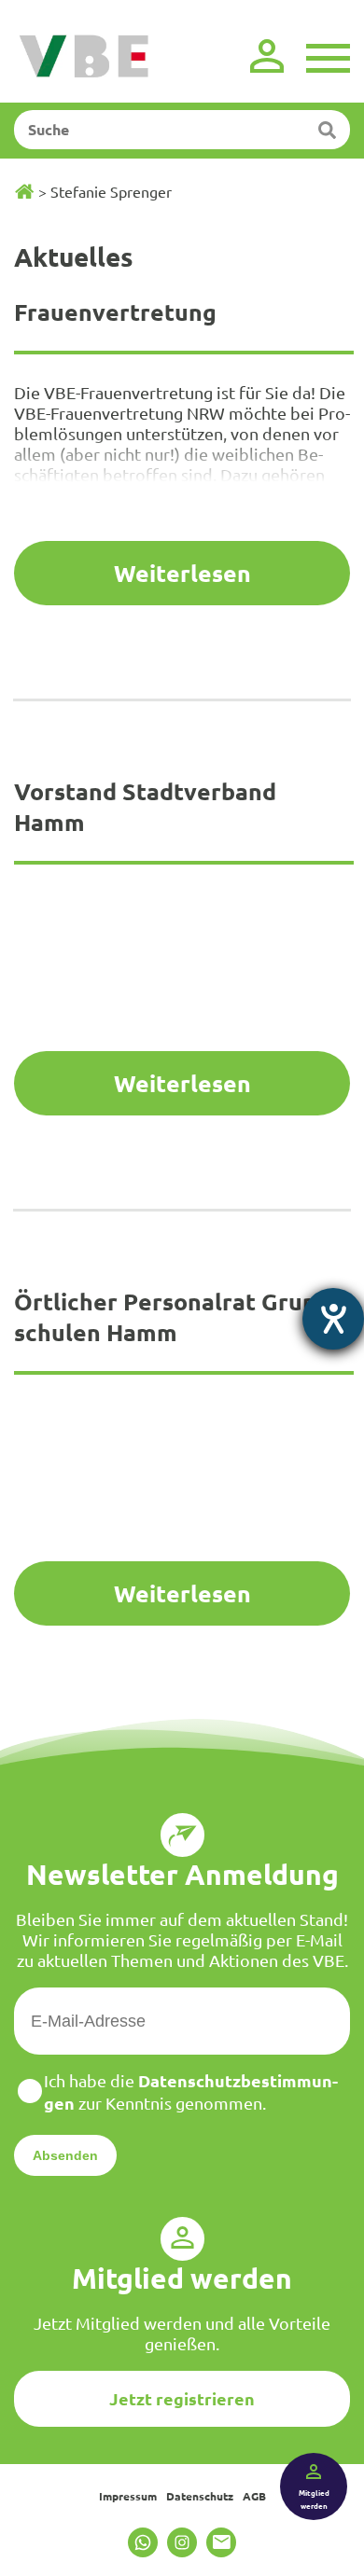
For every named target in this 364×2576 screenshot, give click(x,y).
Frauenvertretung (115, 312)
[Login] (267, 56)
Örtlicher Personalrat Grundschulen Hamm (176, 1316)
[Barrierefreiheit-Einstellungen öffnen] (333, 1319)
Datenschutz (200, 2496)
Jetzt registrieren (182, 2398)
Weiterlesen (182, 573)
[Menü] (328, 56)
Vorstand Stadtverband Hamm (145, 806)
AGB (254, 2496)
